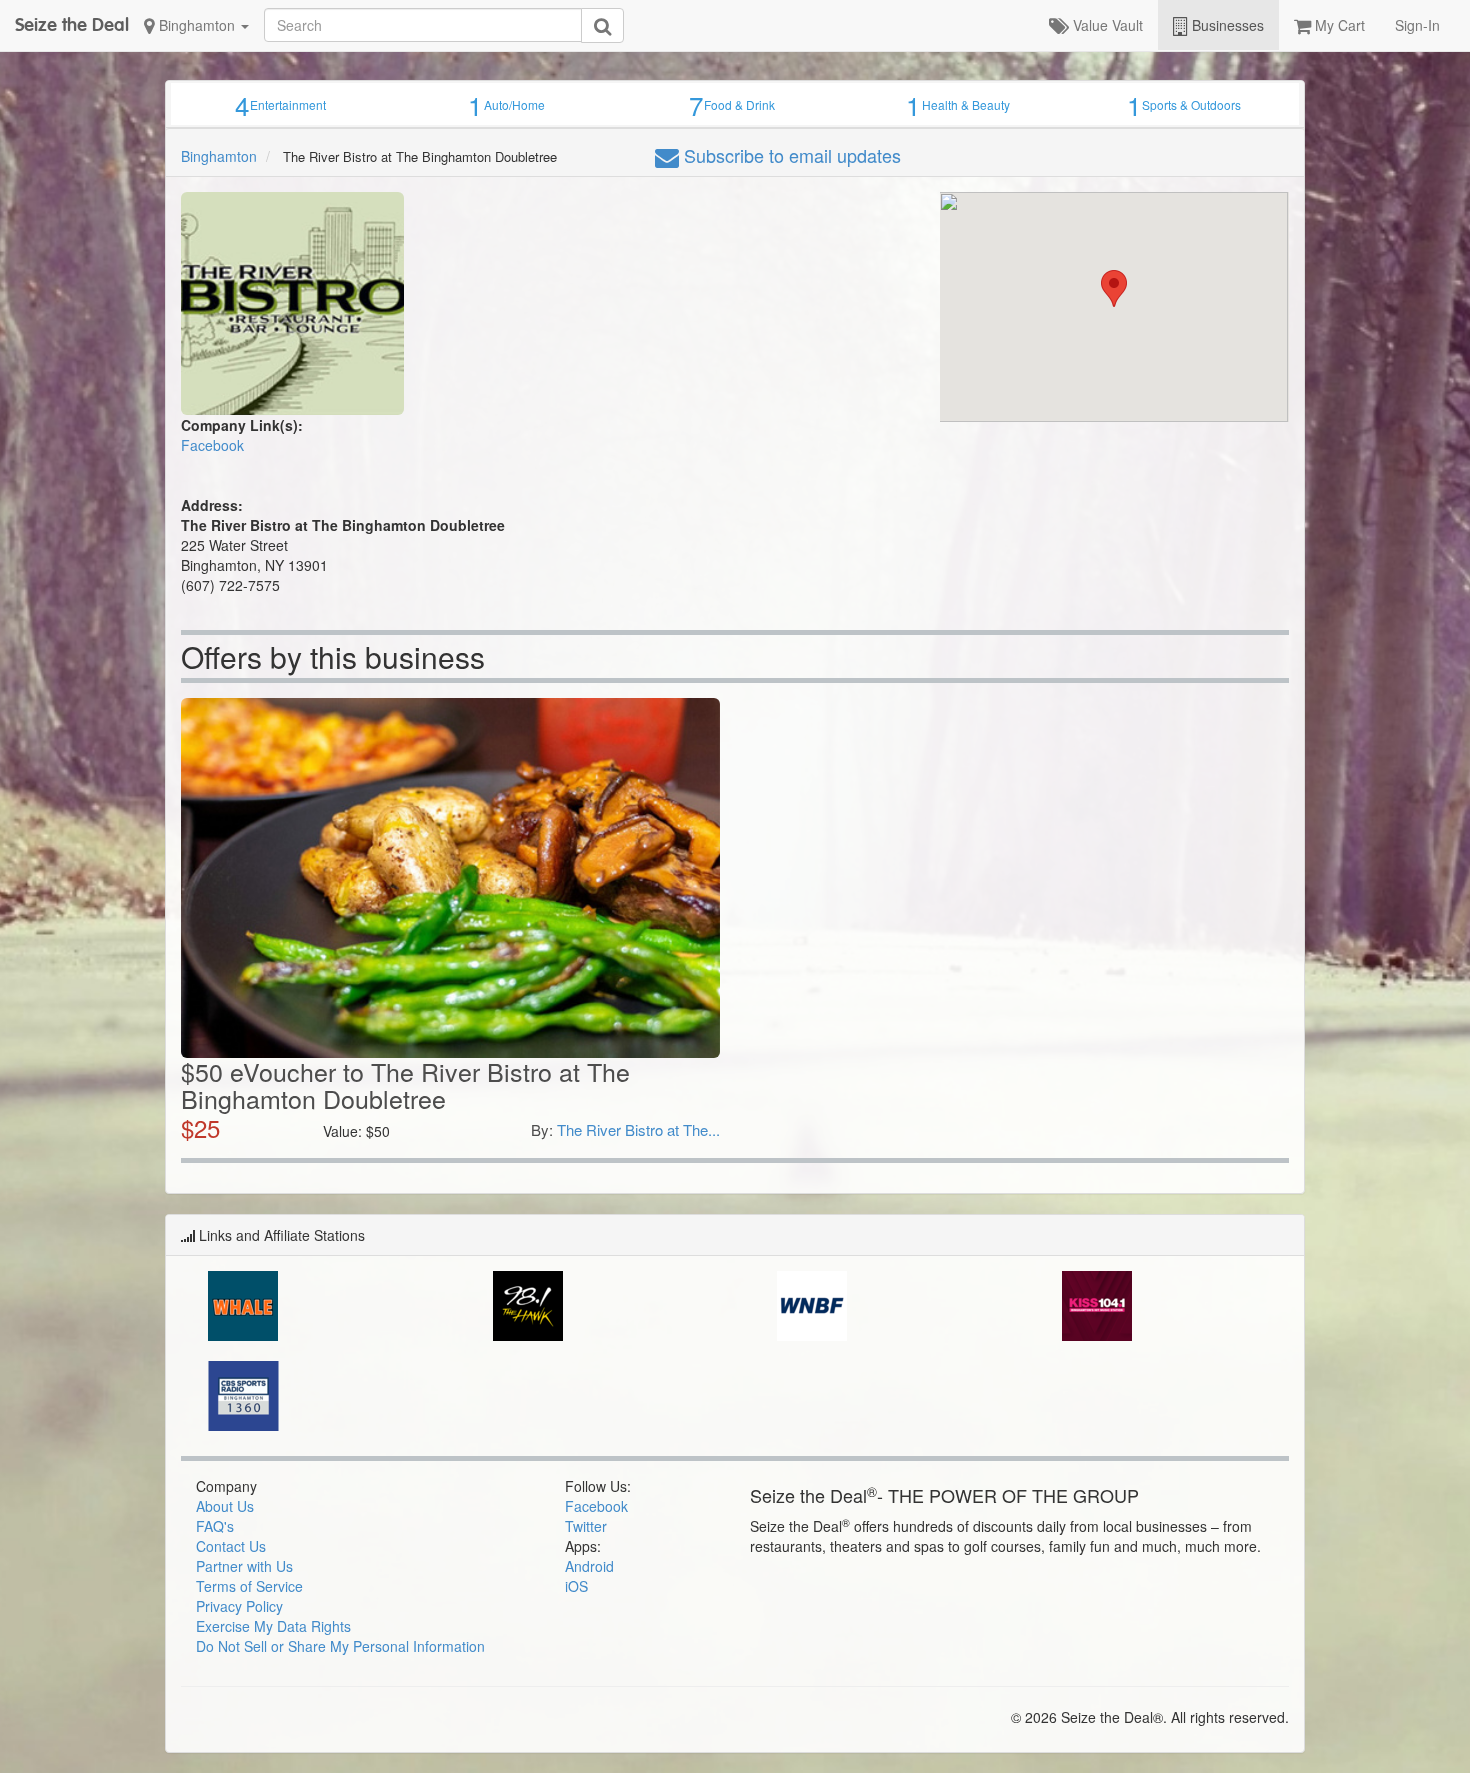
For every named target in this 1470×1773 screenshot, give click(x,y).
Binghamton (197, 25)
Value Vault (1106, 25)
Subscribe (790, 155)
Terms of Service (249, 1586)
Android (589, 1566)
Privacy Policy (239, 1606)
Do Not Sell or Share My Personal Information (340, 1646)
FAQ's (215, 1526)
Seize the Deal (72, 24)
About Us (225, 1506)
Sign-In (1417, 25)
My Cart (1338, 25)
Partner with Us (244, 1566)
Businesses (1226, 25)
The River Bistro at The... (638, 1129)
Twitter (586, 1526)
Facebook (212, 445)
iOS (576, 1586)
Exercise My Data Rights (273, 1626)
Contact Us (231, 1546)
